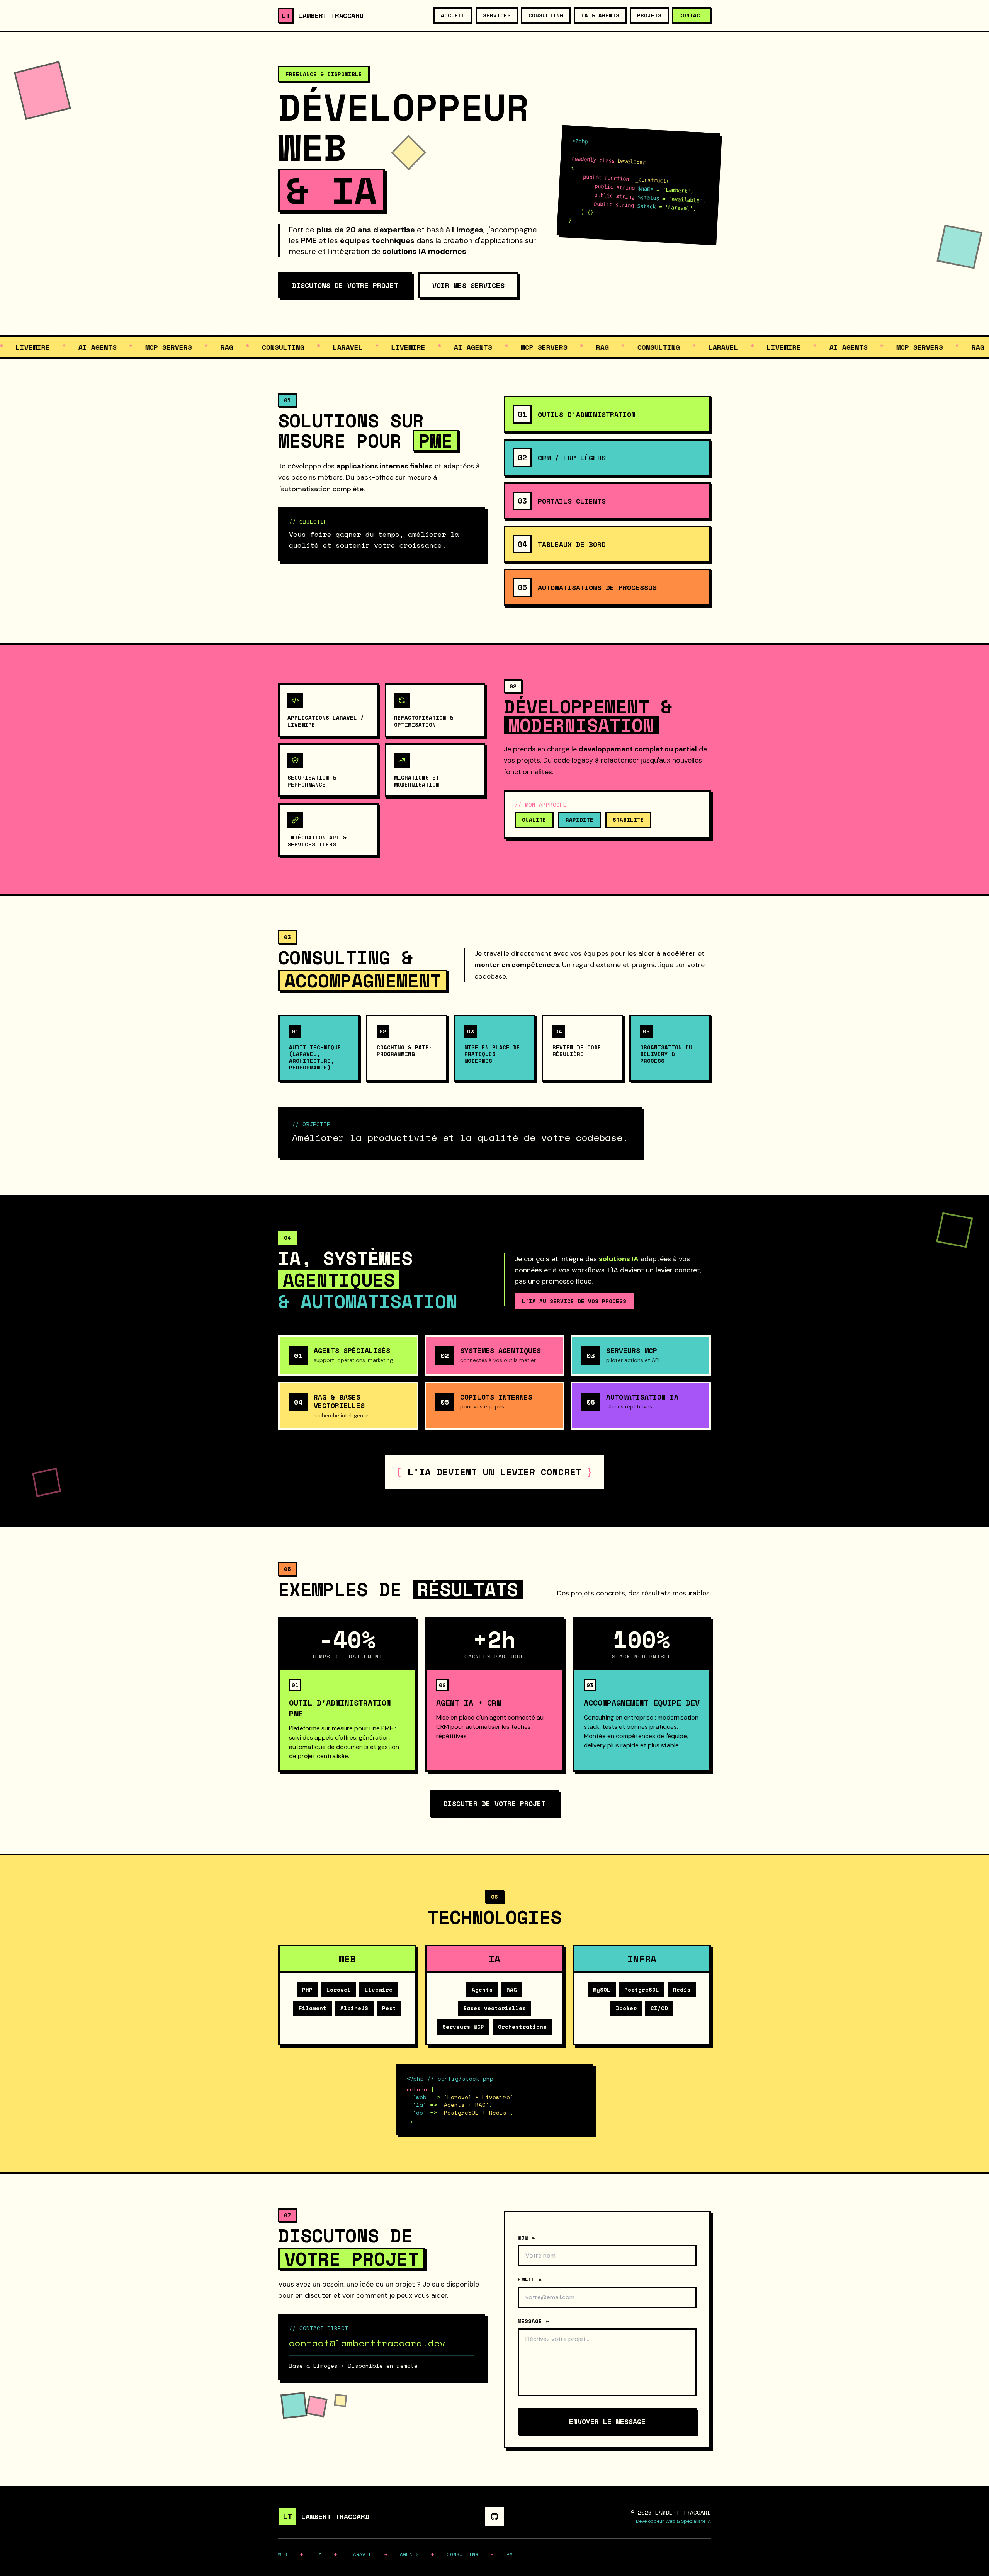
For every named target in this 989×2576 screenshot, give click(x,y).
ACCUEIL (453, 15)
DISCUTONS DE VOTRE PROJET (345, 285)
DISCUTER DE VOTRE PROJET (494, 1803)
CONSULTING (546, 15)
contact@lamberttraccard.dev (367, 2343)
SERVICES (497, 15)
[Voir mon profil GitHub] (494, 2516)
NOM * (526, 2238)
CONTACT (691, 15)
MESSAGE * (533, 2321)
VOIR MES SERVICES (468, 285)
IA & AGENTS (600, 15)
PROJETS (649, 15)
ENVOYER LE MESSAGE (607, 2421)
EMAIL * (530, 2280)
